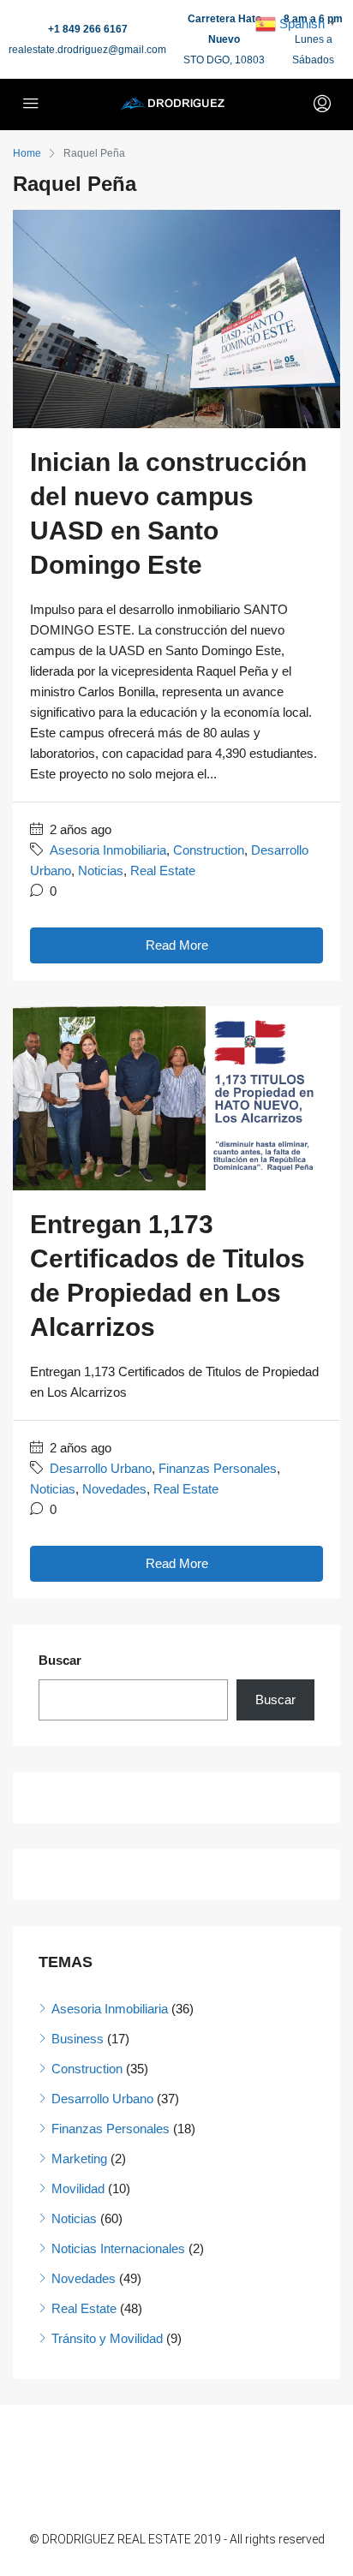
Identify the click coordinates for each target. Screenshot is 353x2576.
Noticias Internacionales (118, 2248)
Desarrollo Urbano (101, 1468)
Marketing (79, 2159)
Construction (209, 850)
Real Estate (163, 871)
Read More (177, 945)
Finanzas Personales (218, 1468)
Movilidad (78, 2188)
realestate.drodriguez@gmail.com (87, 50)
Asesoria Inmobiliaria (108, 850)
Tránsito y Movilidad (107, 2338)
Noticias (101, 871)
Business (78, 2039)
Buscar (60, 1660)
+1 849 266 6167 (88, 29)
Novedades (114, 1489)
